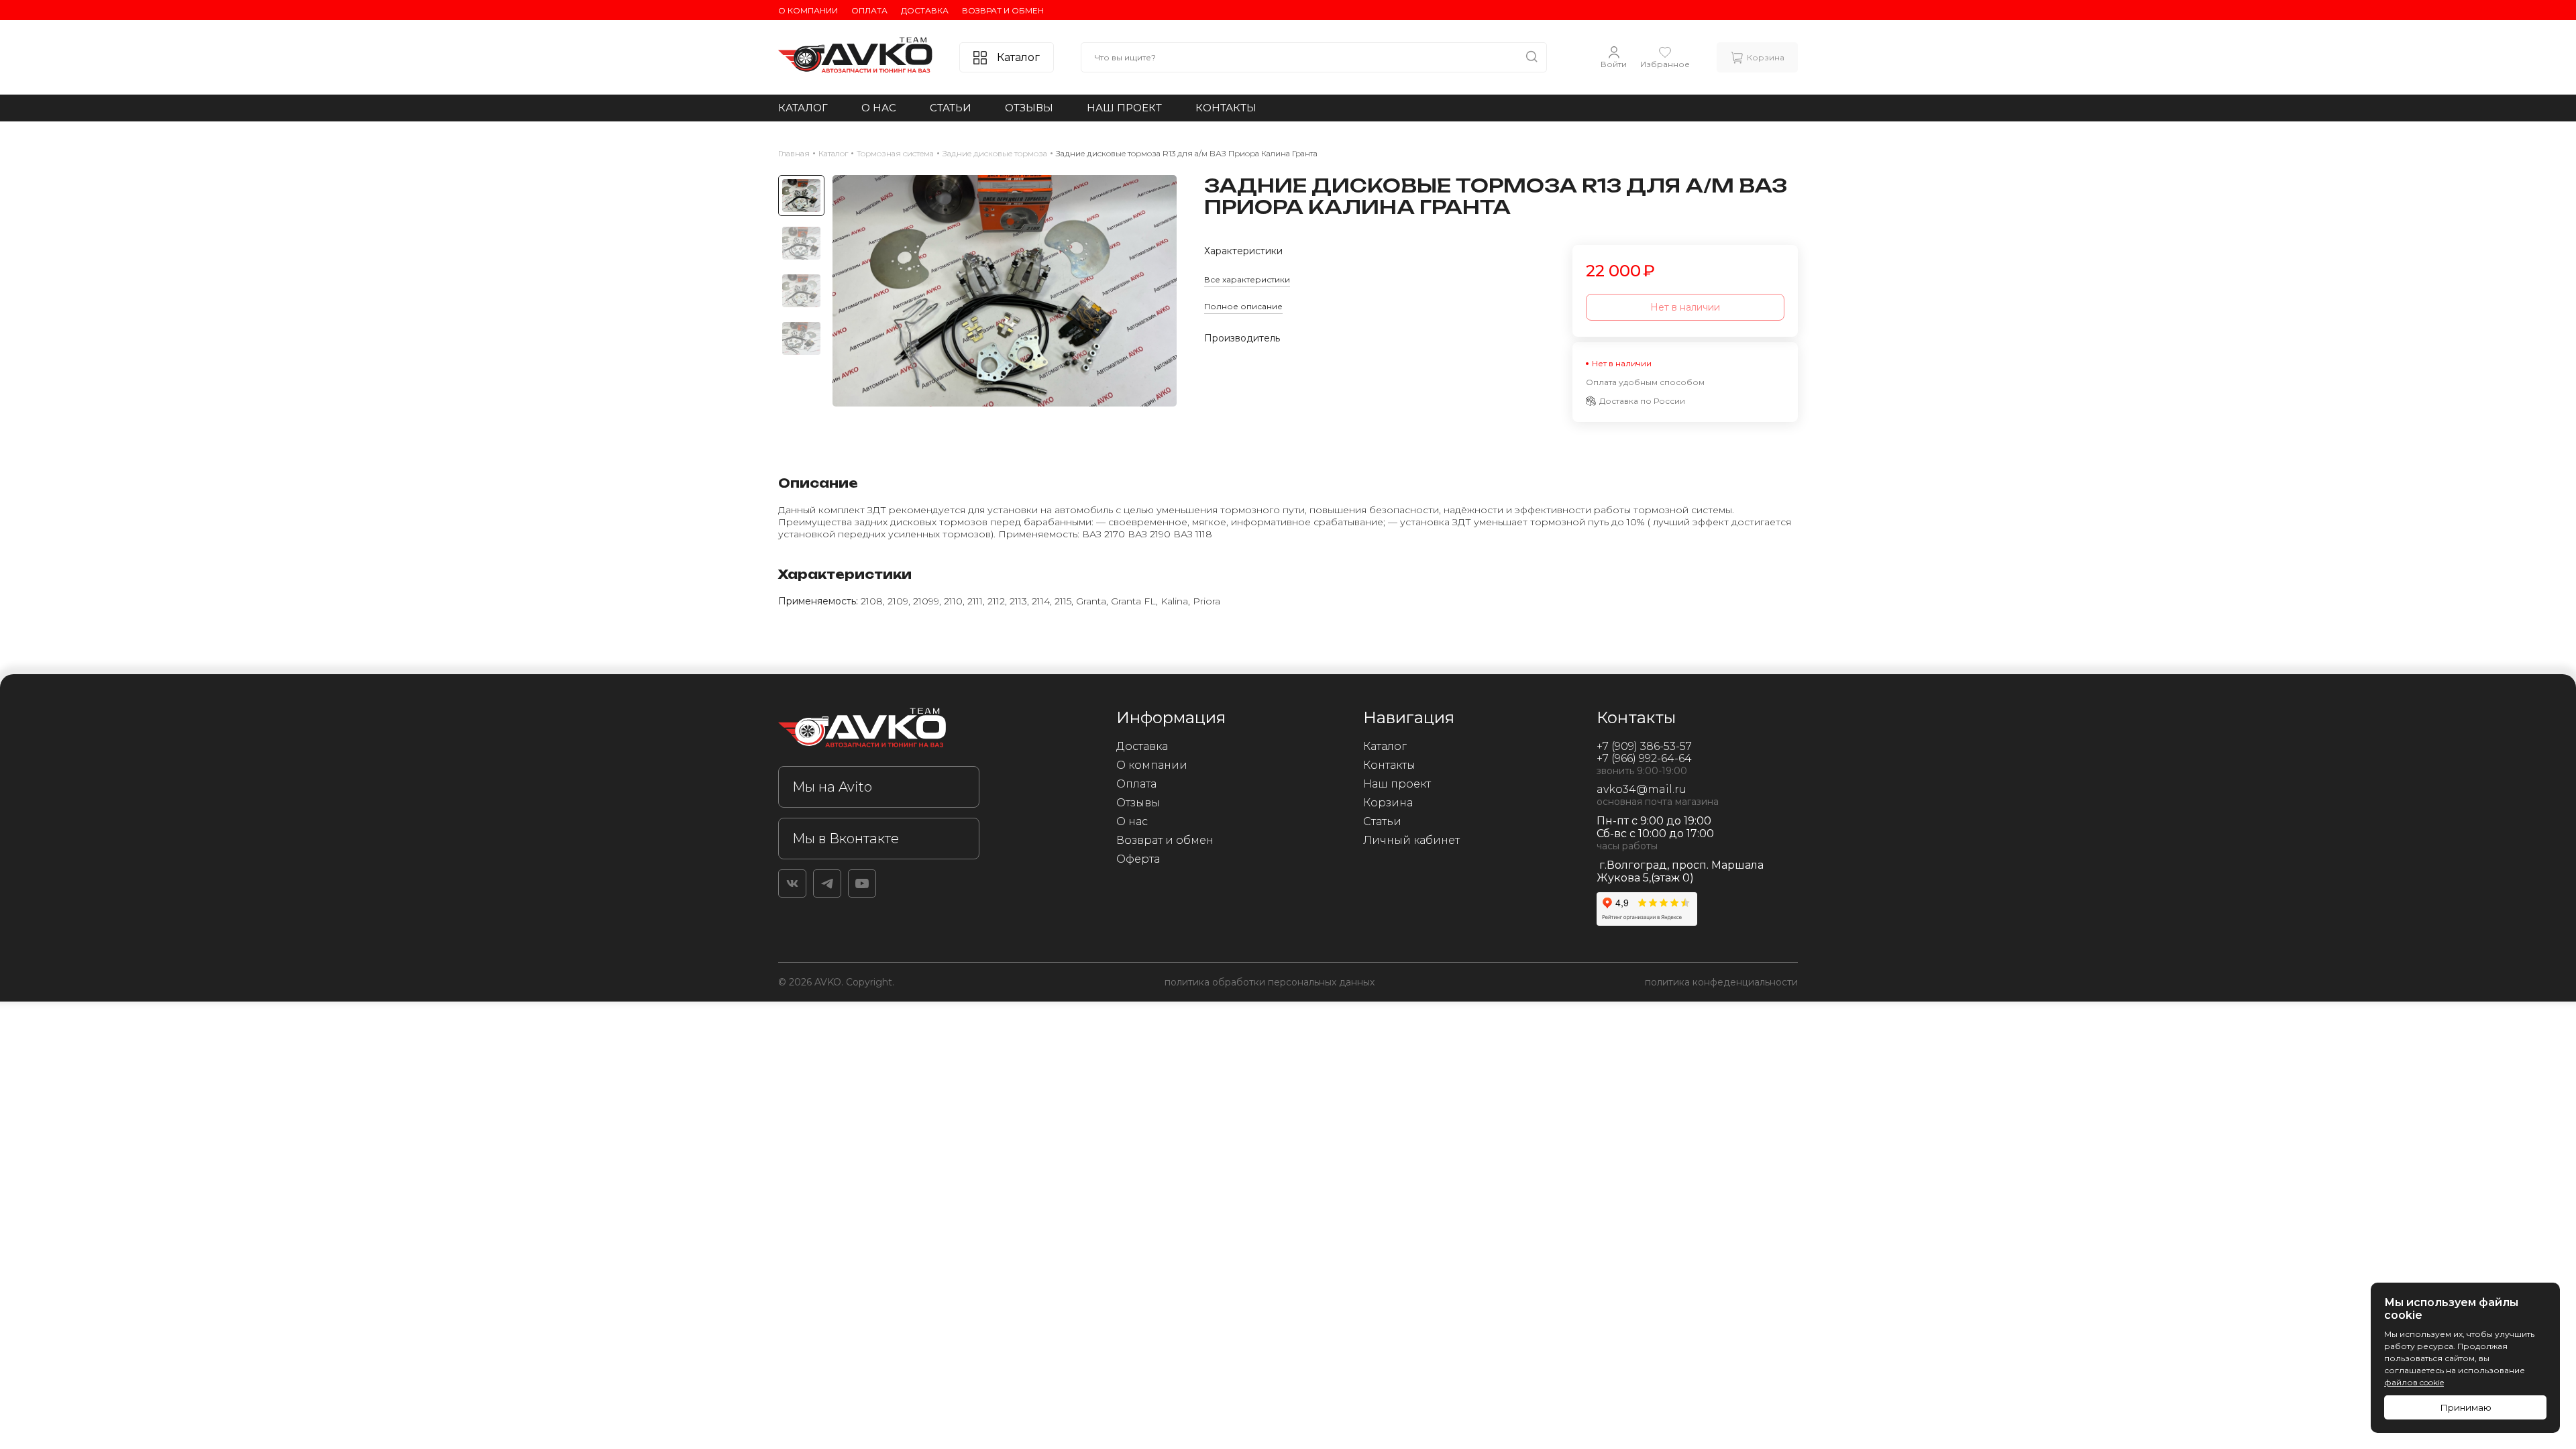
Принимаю (2466, 1407)
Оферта (1138, 859)
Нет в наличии (1685, 307)
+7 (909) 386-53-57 (1644, 746)
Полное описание (1243, 306)
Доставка (925, 10)
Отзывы (1029, 108)
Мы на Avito (832, 787)
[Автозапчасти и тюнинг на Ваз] (879, 730)
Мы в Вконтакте (846, 839)
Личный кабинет (1411, 840)
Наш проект (1124, 108)
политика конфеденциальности (1721, 982)
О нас (879, 108)
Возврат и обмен (1003, 10)
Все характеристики (1247, 279)
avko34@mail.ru (1642, 789)
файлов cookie (2414, 1382)
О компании (808, 10)
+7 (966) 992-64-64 (1644, 758)
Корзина (1388, 803)
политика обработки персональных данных (1270, 982)
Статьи (951, 108)
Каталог (803, 108)
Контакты (1226, 108)
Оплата (869, 10)
